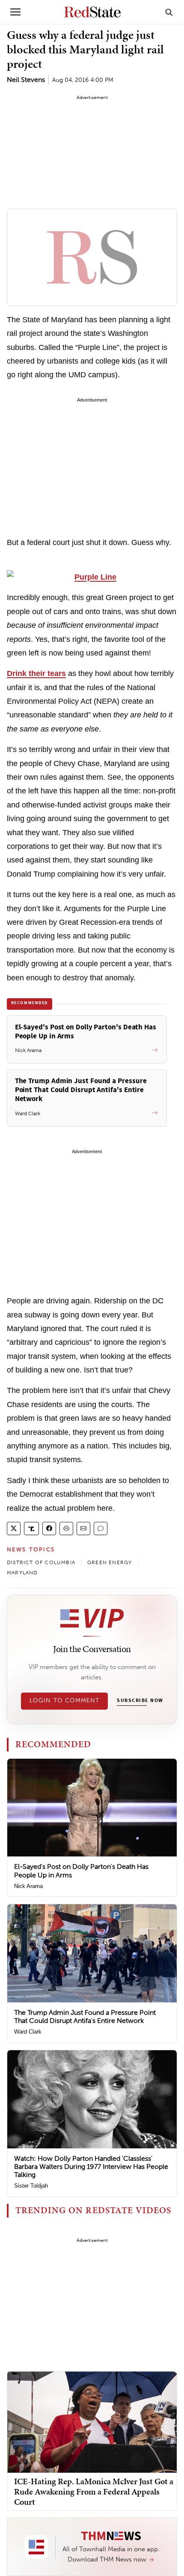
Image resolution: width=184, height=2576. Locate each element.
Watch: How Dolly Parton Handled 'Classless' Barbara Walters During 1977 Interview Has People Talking (91, 2167)
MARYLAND (22, 1573)
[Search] (169, 12)
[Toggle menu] (15, 12)
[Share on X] (14, 1528)
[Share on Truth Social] (31, 1528)
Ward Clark (28, 2032)
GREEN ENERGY (110, 1562)
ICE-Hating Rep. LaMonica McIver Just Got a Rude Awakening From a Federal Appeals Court (94, 2491)
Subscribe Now (140, 1701)
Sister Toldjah (31, 2186)
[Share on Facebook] (49, 1528)
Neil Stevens (26, 80)
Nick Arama (28, 1886)
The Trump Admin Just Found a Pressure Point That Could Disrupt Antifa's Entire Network (85, 2017)
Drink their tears (36, 673)
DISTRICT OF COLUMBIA (41, 1562)
